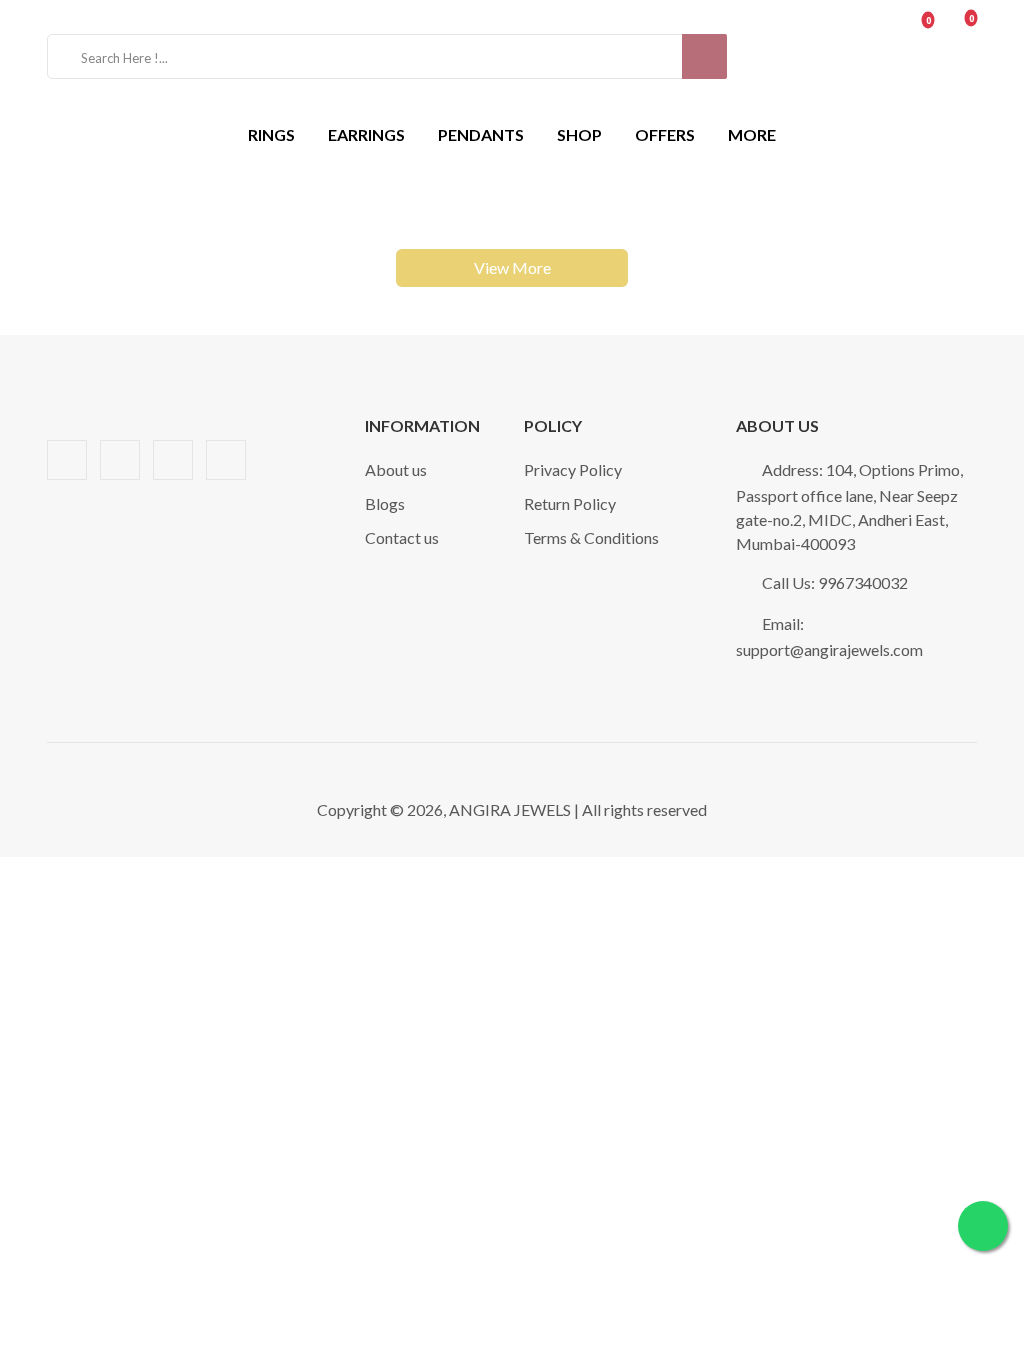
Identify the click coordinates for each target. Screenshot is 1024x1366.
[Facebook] (67, 460)
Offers (665, 134)
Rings (271, 134)
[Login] (871, 56)
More (752, 134)
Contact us (402, 537)
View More (512, 267)
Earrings (366, 134)
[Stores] (824, 56)
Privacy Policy (573, 469)
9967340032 (863, 582)
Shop (579, 134)
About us (396, 469)
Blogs (385, 503)
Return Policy (570, 503)
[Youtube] (173, 460)
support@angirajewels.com (829, 649)
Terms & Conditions (591, 537)
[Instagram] (226, 460)
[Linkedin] (120, 460)
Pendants (481, 134)
